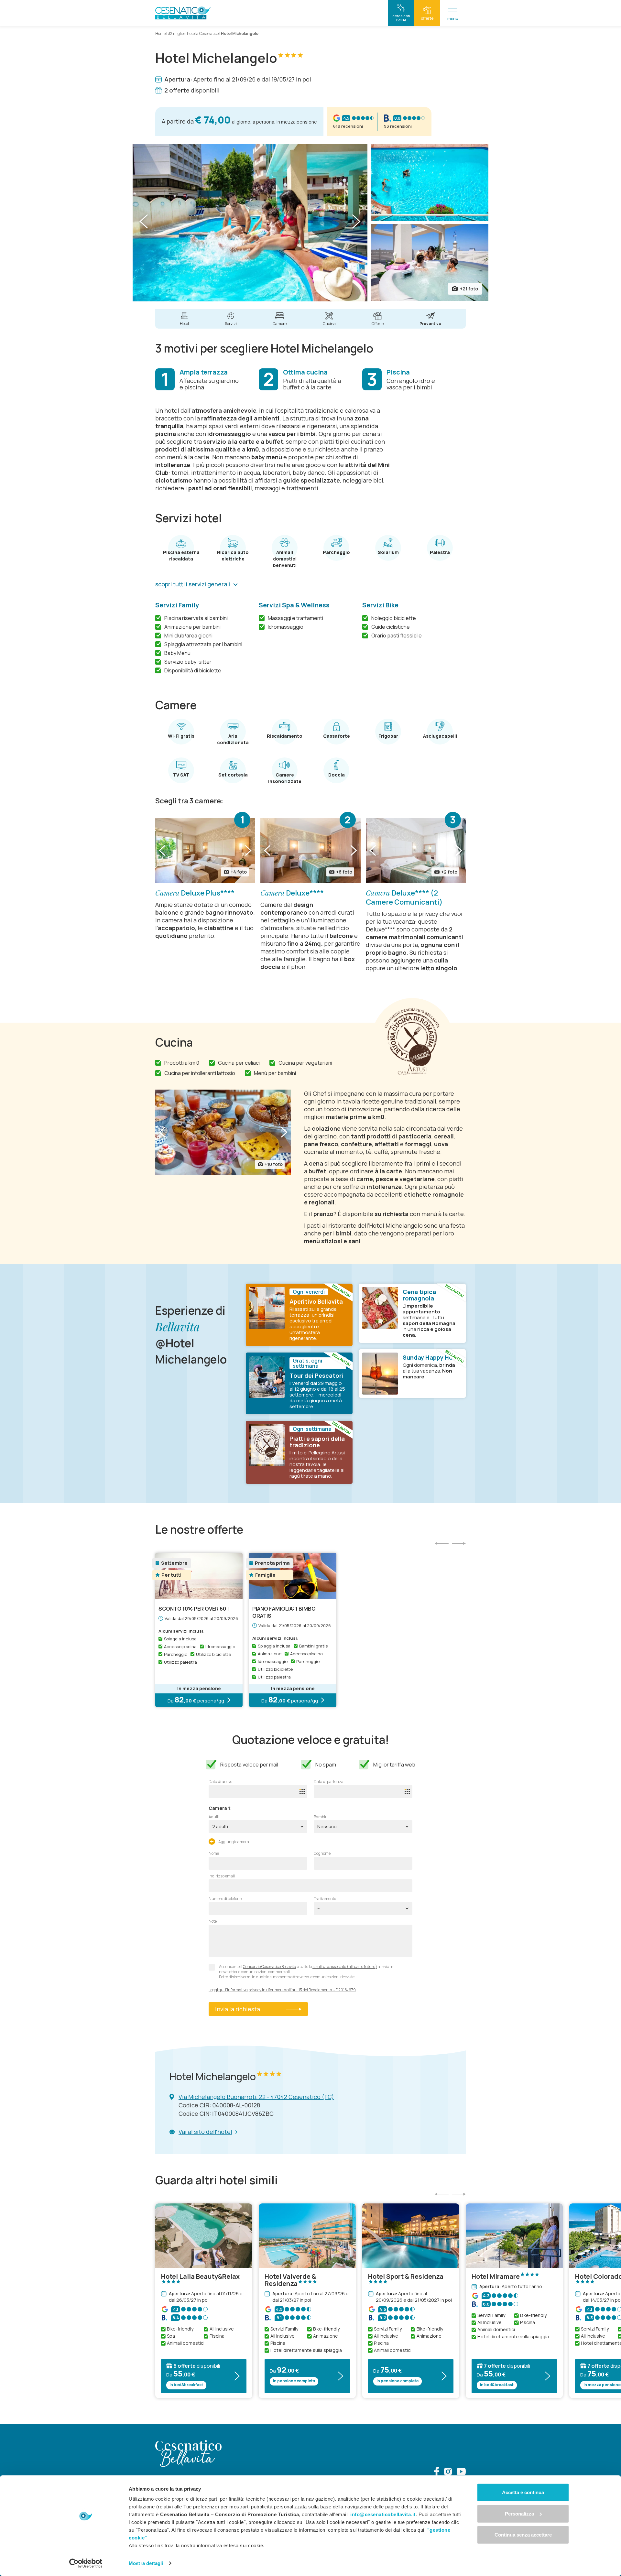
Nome (214, 1853)
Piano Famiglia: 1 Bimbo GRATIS (284, 1612)
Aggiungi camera (233, 1842)
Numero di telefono (225, 1899)
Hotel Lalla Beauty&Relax (200, 2277)
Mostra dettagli (146, 2563)
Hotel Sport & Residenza (406, 2277)
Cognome (322, 1853)
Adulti (214, 1817)
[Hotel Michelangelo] (250, 223)
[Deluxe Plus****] (205, 851)
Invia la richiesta (238, 2009)
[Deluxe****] (310, 851)
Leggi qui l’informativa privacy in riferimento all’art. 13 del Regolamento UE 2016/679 (282, 1990)
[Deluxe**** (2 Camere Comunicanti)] (416, 851)
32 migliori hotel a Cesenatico (193, 33)
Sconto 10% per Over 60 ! (194, 1609)
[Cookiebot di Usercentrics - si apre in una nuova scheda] (86, 2563)
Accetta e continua (523, 2492)
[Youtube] (461, 2472)
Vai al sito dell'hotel (205, 2132)
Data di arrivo (220, 1782)
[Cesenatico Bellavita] (183, 13)
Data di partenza (329, 1782)
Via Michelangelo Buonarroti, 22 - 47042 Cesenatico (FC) (256, 2097)
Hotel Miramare (496, 2277)
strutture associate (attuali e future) (345, 1967)
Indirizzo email (222, 1876)
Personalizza (519, 2513)
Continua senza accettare (523, 2535)
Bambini (321, 1817)
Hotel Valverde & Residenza (290, 2280)
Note (213, 1921)
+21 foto (469, 289)
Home (160, 33)
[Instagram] (448, 2472)
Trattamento (325, 1899)
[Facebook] (437, 2472)
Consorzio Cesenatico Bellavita (270, 1967)
